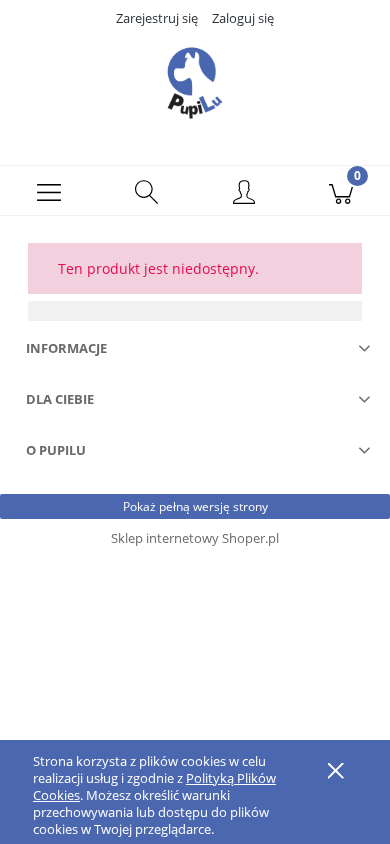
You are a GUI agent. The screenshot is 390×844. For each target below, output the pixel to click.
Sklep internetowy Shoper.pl (195, 538)
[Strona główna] (195, 83)
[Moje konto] (244, 194)
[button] (49, 191)
